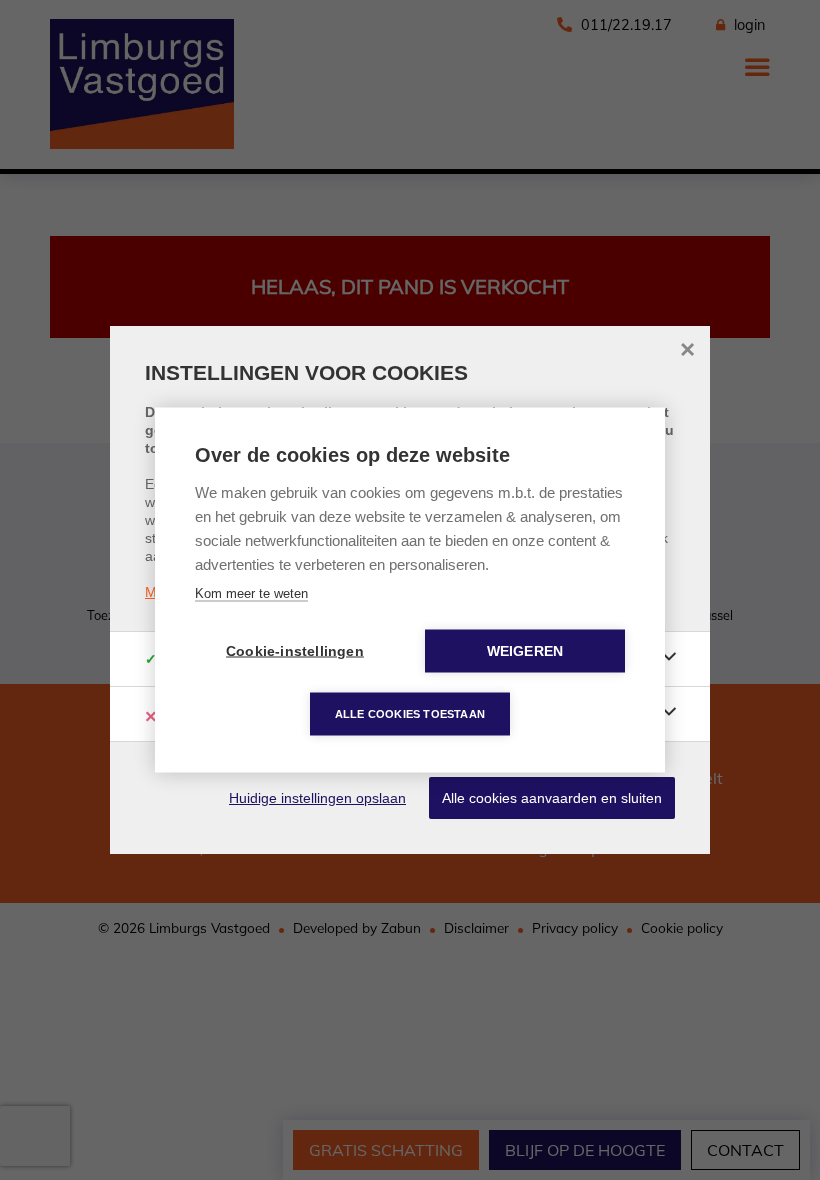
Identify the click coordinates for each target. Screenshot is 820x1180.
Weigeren (525, 651)
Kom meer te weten (251, 593)
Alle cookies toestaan (410, 714)
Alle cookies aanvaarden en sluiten (552, 798)
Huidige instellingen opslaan (317, 798)
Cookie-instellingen (295, 651)
